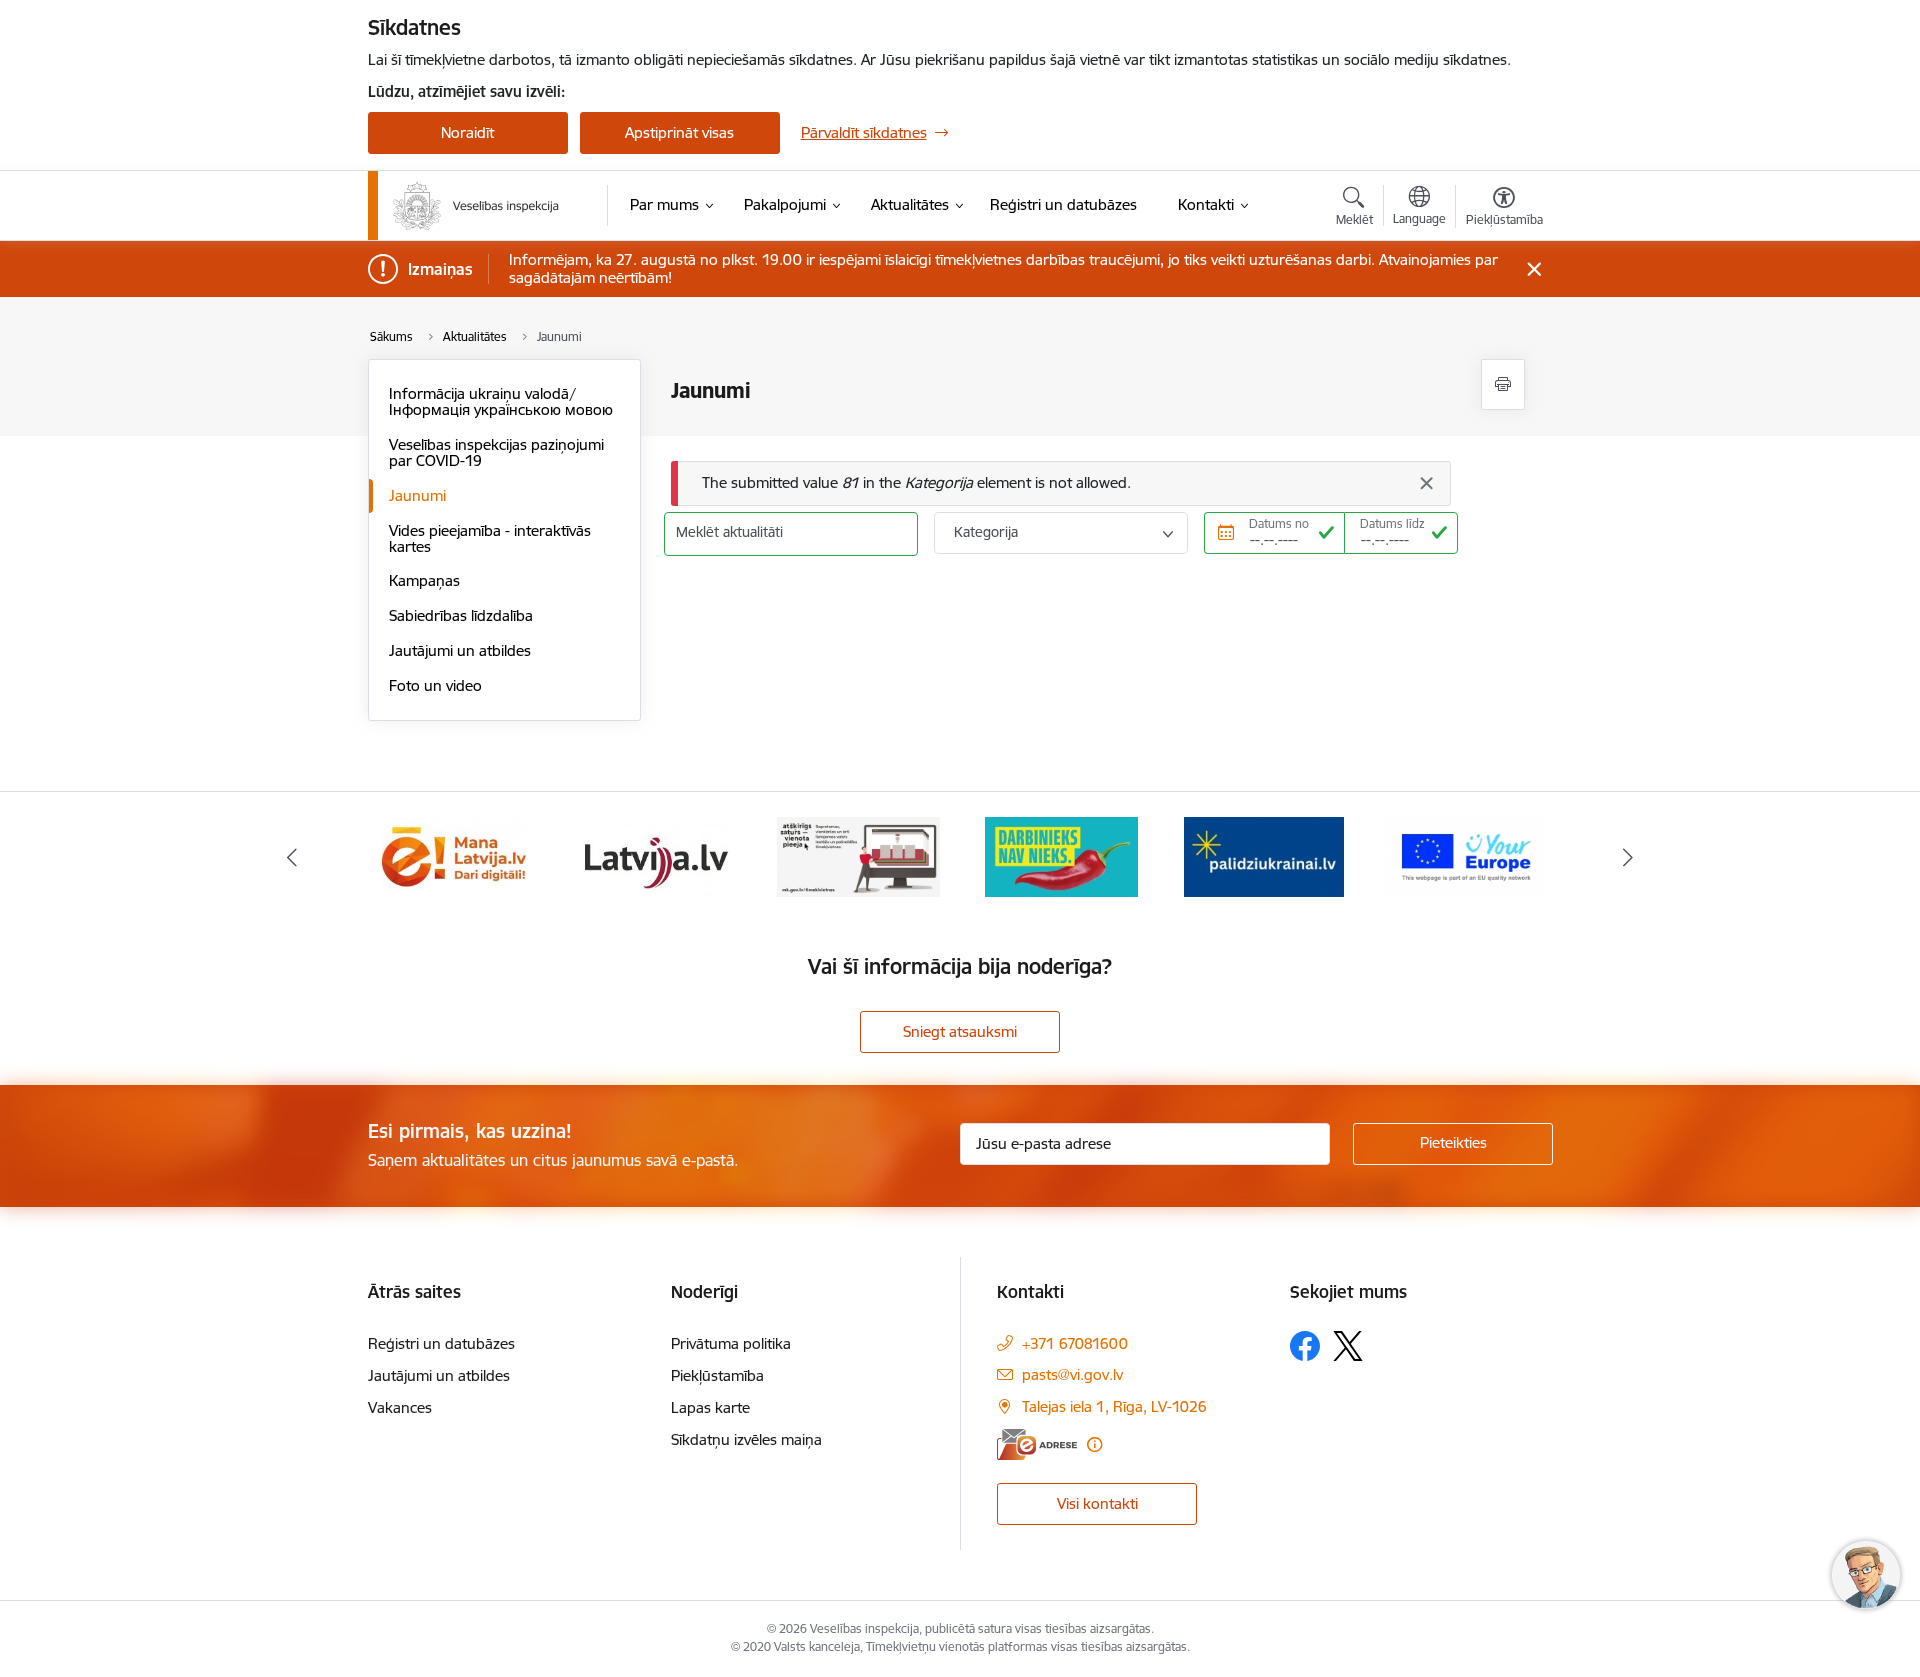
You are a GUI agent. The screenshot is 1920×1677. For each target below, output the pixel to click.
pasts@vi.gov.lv (1072, 1374)
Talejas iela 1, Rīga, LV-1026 (1114, 1406)
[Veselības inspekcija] (476, 206)
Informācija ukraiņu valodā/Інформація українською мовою (501, 401)
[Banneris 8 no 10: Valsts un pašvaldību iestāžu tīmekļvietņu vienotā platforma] (858, 855)
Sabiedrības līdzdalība (461, 615)
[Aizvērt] (1426, 483)
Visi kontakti (1097, 1503)
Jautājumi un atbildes (460, 650)
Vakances (400, 1407)
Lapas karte (710, 1407)
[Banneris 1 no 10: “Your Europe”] (1466, 855)
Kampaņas (424, 580)
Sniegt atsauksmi (960, 1031)
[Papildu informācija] (1094, 1444)
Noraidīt (467, 132)
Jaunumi (417, 495)
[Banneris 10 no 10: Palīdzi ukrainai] (1264, 855)
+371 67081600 (1075, 1343)
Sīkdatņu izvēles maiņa (746, 1439)
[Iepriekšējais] (292, 857)
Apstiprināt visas (679, 132)
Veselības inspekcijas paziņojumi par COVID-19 (496, 452)
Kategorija (986, 532)
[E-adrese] (1037, 1444)
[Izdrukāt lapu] (1503, 384)
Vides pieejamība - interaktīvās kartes (490, 538)
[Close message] (1533, 269)
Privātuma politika (731, 1343)
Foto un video (435, 685)
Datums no (1279, 523)
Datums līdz (1392, 523)
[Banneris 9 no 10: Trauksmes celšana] (1061, 855)
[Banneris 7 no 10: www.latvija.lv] (656, 855)
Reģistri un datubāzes (441, 1343)
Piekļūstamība (717, 1375)
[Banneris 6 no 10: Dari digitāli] (454, 855)
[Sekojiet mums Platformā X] (1348, 1346)
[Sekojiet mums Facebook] (1305, 1346)
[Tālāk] (1629, 857)
